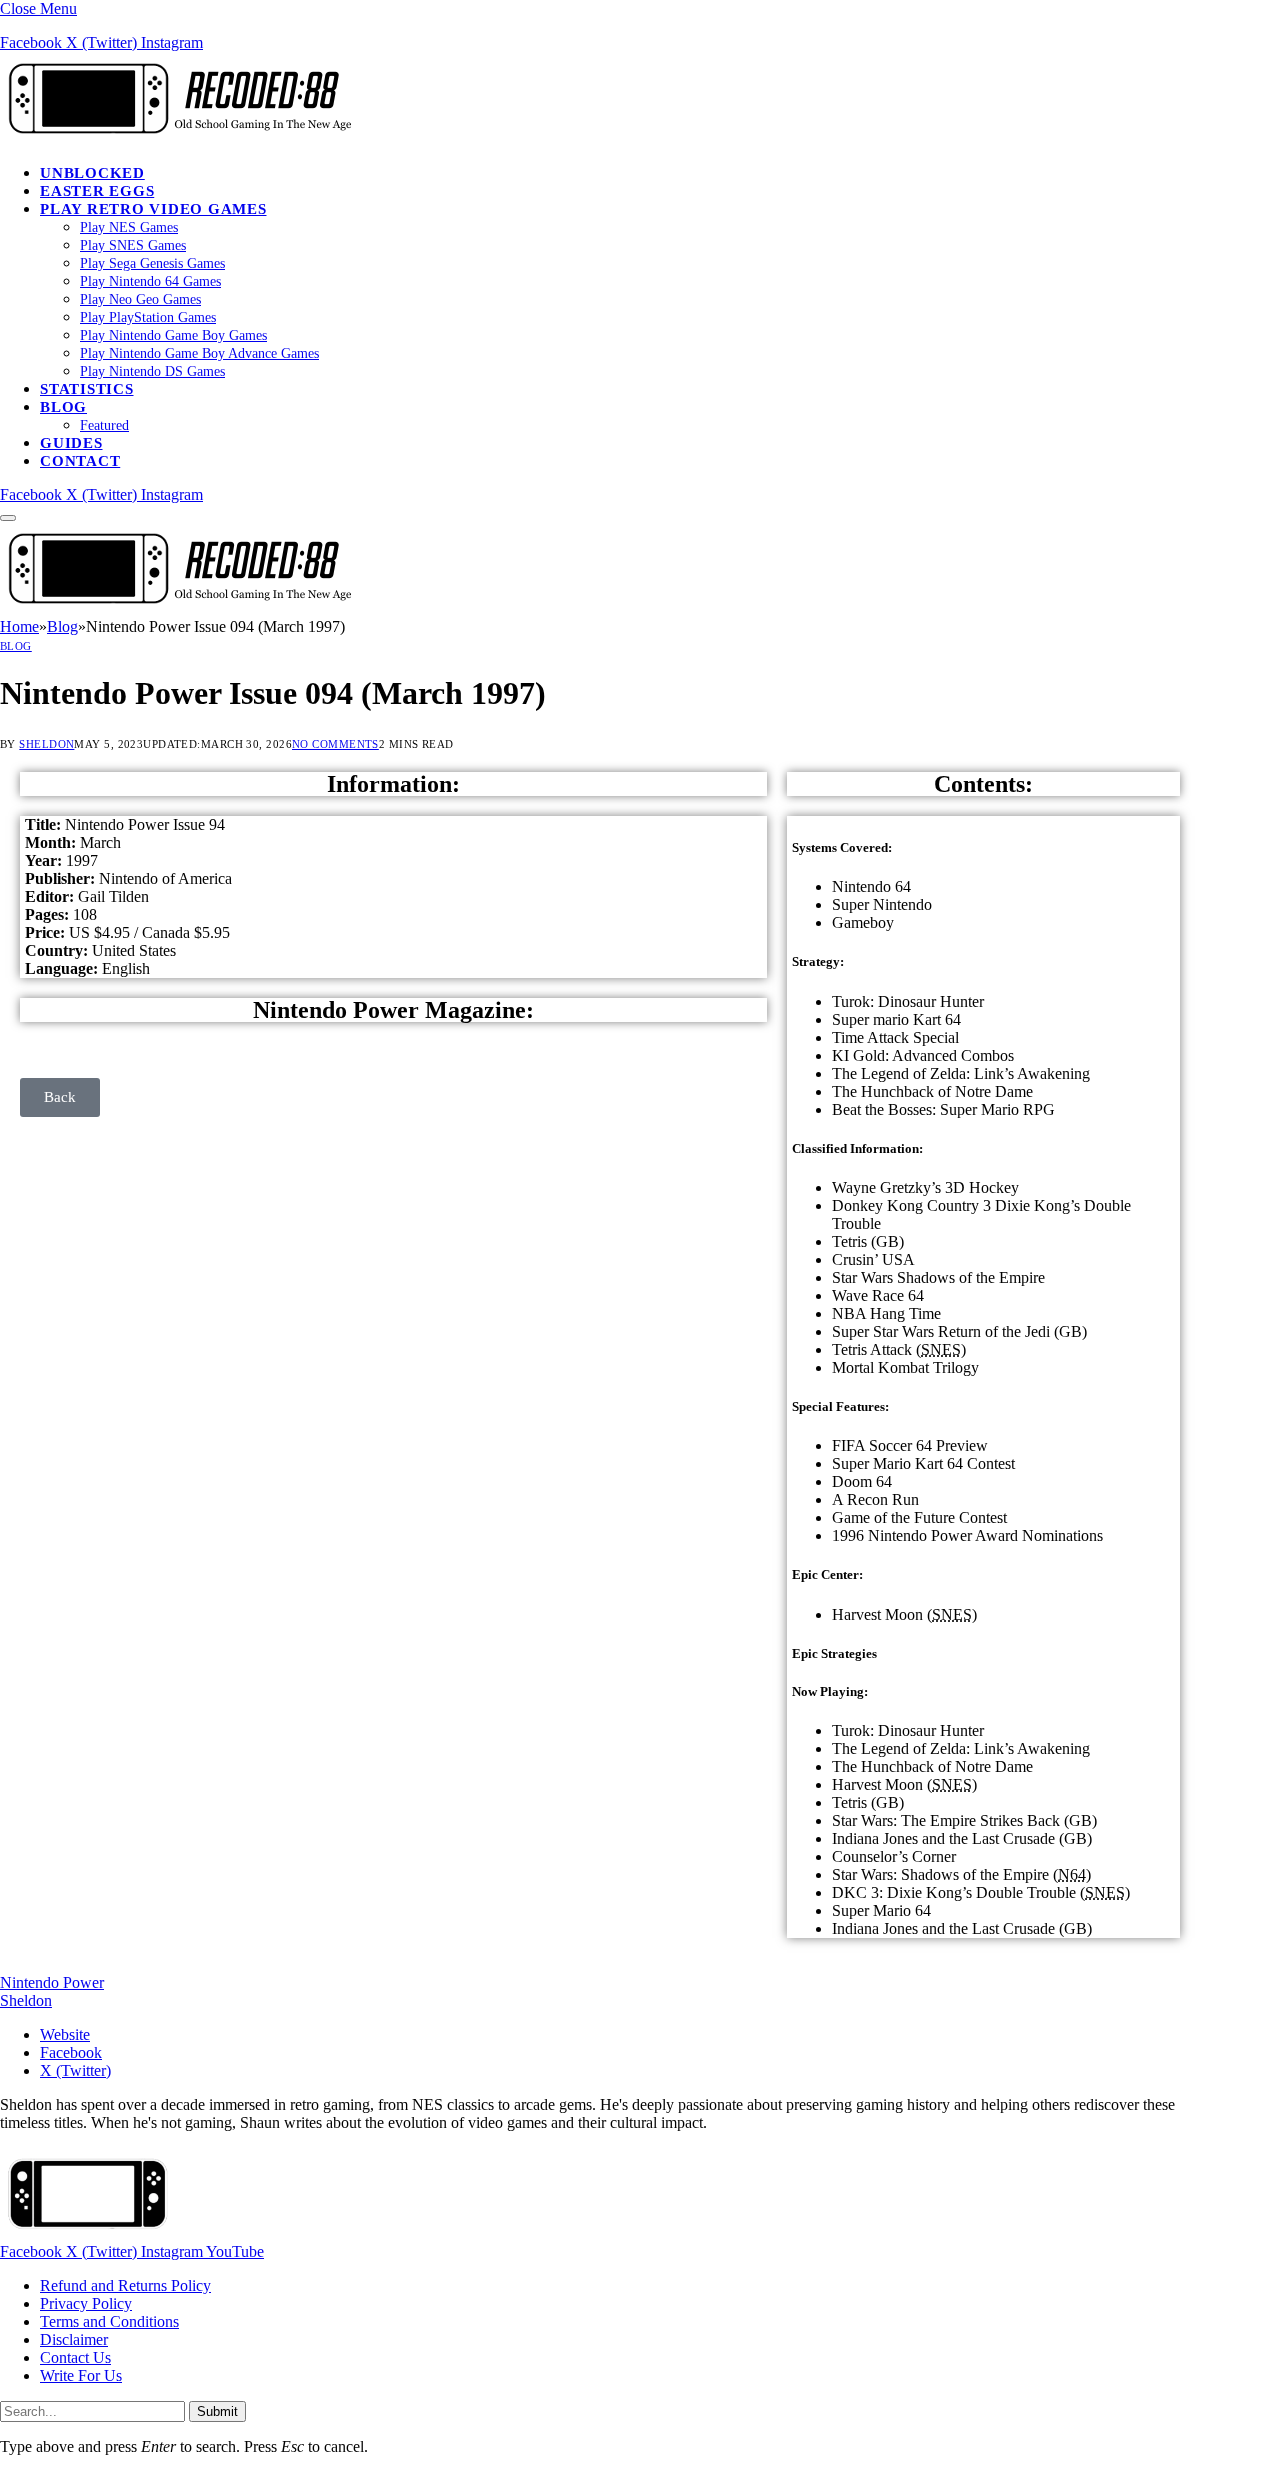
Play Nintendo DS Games (152, 371)
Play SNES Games (133, 245)
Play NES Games (129, 227)
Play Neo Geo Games (140, 299)
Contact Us (75, 2357)
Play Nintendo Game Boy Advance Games (199, 353)
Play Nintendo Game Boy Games (173, 335)
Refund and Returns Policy (125, 2285)
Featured (104, 425)
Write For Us (81, 2375)
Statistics (87, 389)
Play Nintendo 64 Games (150, 281)
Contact (80, 461)
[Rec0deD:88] (176, 138)
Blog (63, 407)
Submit (217, 2411)
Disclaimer (74, 2339)
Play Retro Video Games (153, 209)
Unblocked (92, 173)
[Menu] (8, 518)
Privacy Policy (86, 2303)
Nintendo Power (52, 1982)
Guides (71, 443)
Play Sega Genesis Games (152, 263)
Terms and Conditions (109, 2321)
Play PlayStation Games (148, 317)
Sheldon (46, 744)
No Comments (335, 744)
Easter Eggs (97, 191)
